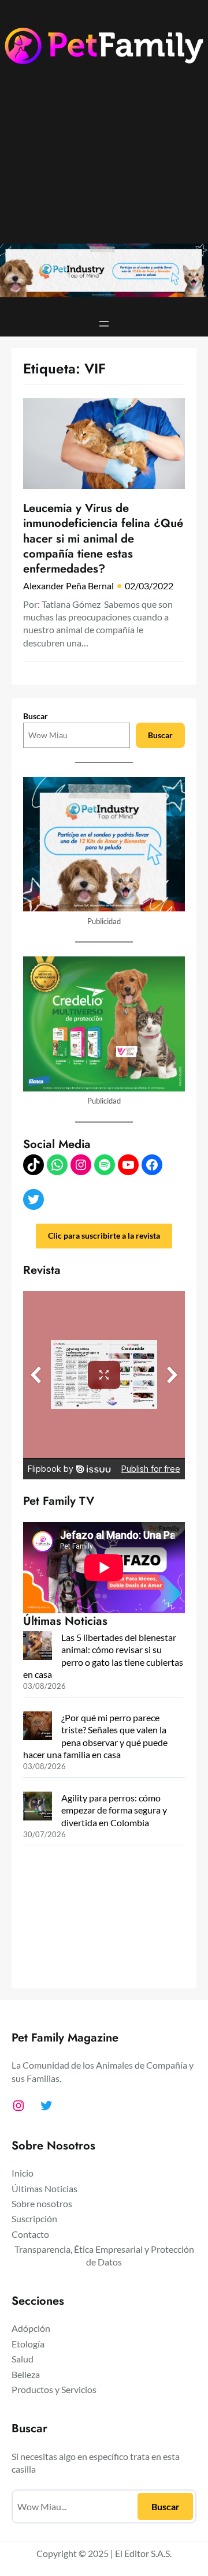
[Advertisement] (104, 162)
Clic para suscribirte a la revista (104, 1235)
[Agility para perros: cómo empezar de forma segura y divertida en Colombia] (38, 1807)
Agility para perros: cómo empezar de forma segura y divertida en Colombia (114, 1810)
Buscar (36, 716)
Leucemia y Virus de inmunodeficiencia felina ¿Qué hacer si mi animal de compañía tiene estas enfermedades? (103, 538)
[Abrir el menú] (104, 324)
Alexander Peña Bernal (68, 586)
